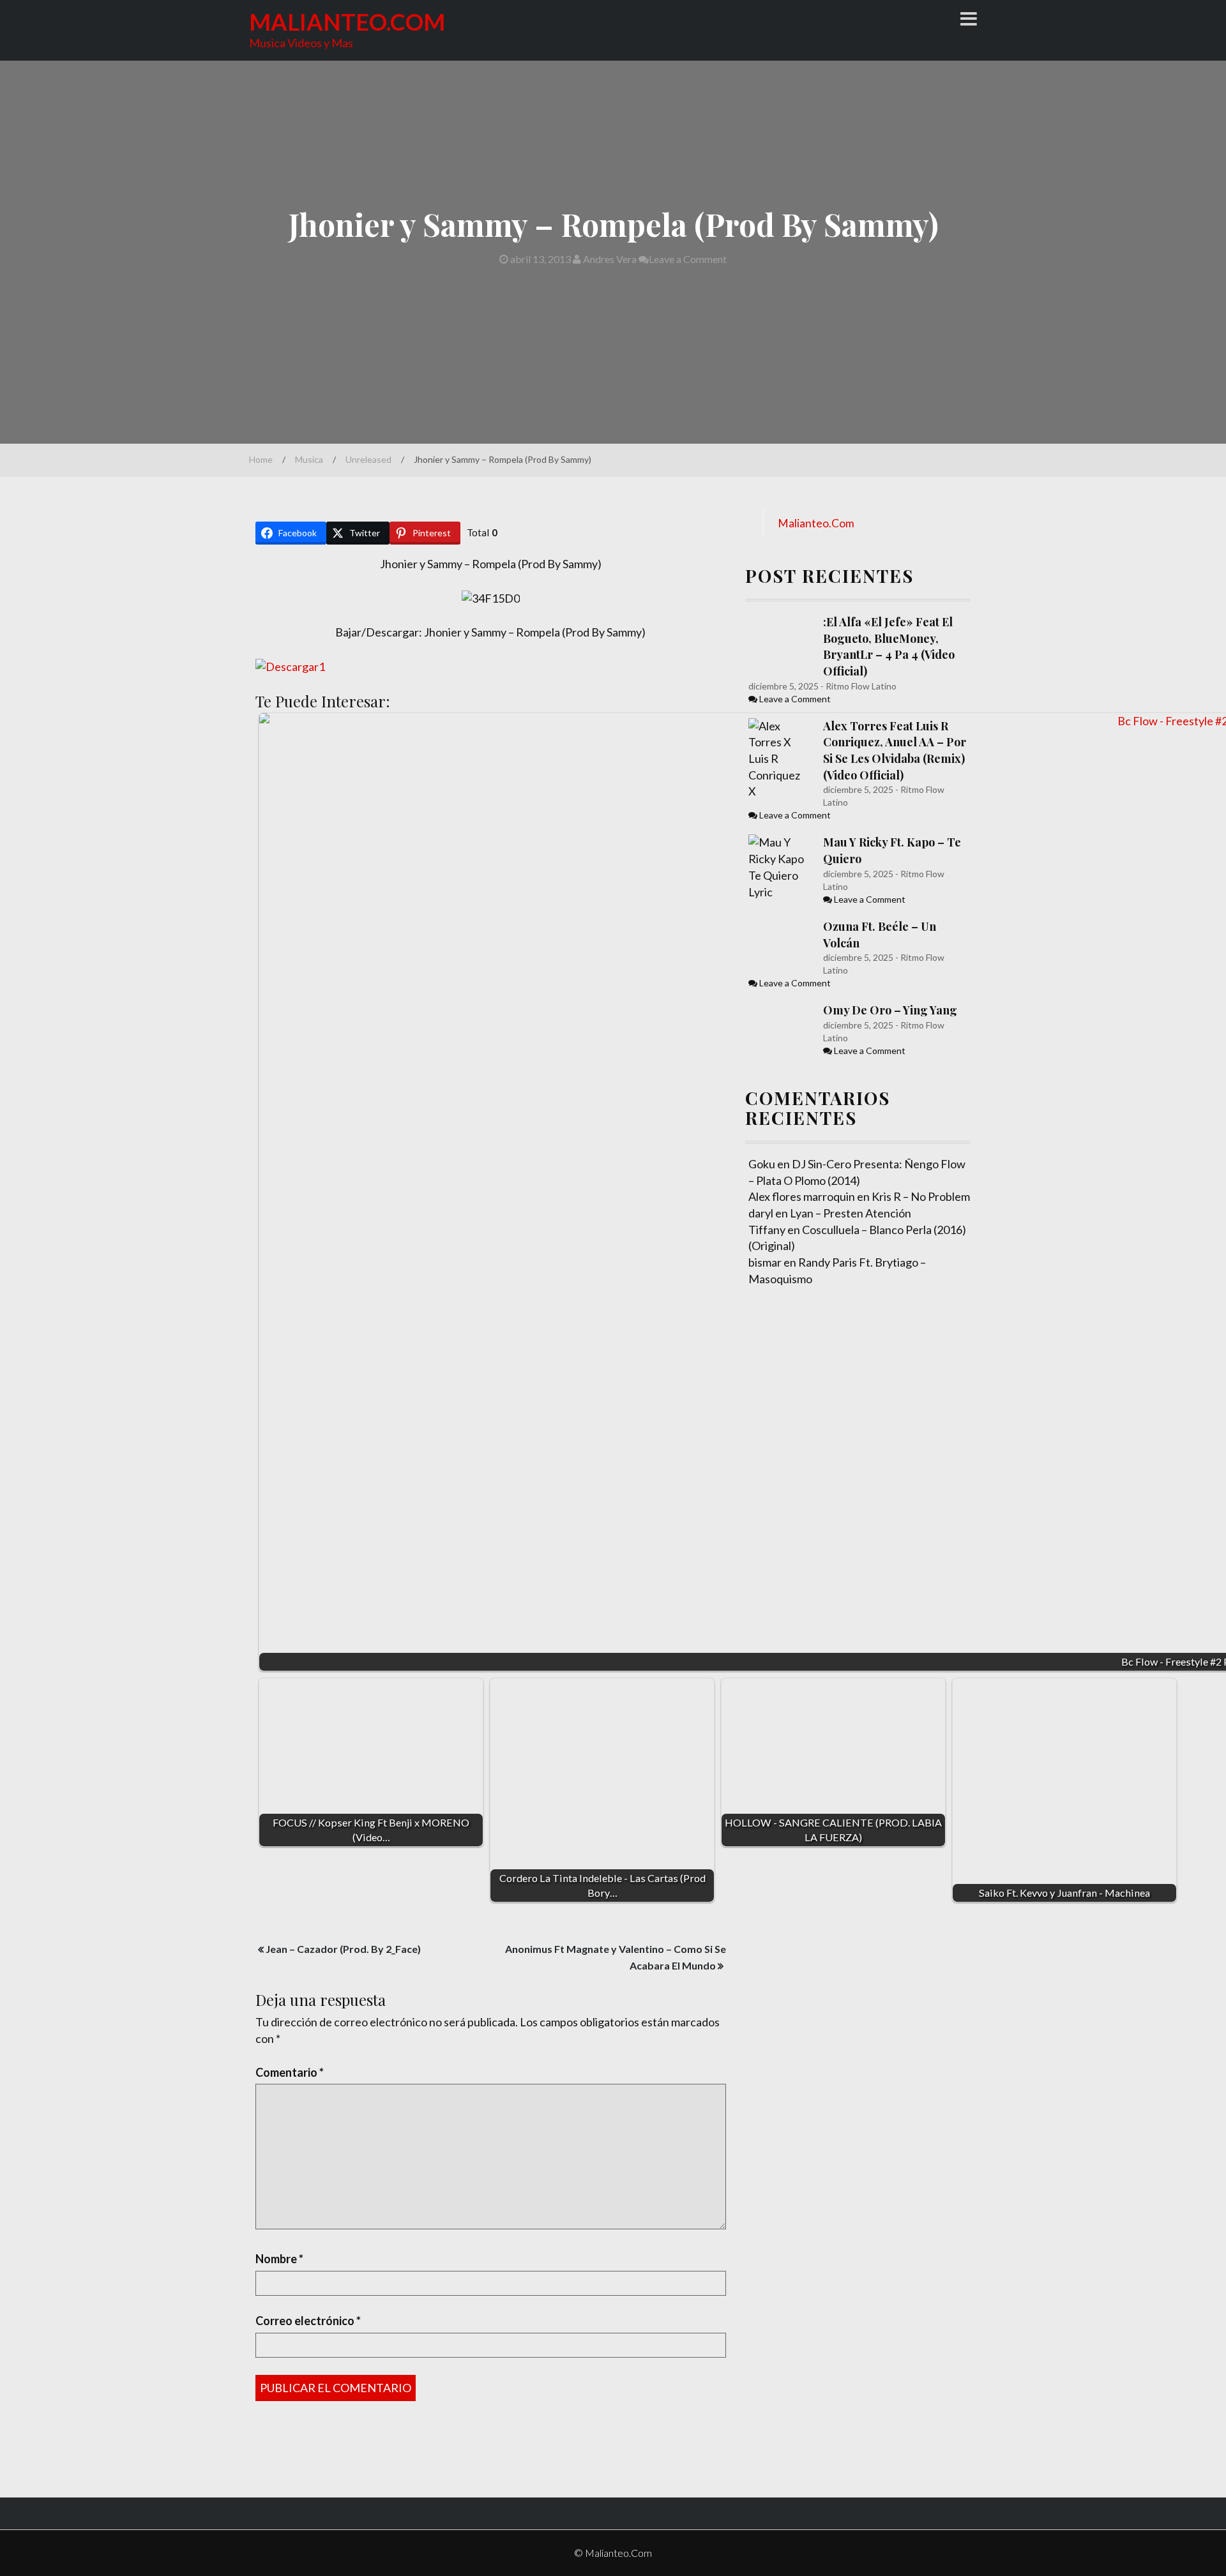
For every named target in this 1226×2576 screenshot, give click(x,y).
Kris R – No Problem (921, 1196)
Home (261, 459)
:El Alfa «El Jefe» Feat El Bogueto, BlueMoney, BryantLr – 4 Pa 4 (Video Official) (889, 646)
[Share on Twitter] (11, 682)
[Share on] (11, 810)
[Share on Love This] (11, 759)
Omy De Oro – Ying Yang (890, 1010)
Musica (309, 459)
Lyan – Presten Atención (851, 1213)
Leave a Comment (688, 259)
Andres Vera (609, 259)
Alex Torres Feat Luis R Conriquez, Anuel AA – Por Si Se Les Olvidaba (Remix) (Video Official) (895, 750)
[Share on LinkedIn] (11, 734)
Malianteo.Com (347, 22)
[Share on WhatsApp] (11, 785)
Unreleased (368, 459)
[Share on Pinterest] (11, 708)
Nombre (279, 2259)
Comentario (290, 2072)
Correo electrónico (308, 2321)
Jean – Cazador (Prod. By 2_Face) (343, 1949)
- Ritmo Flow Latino (858, 686)
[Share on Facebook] (11, 657)
